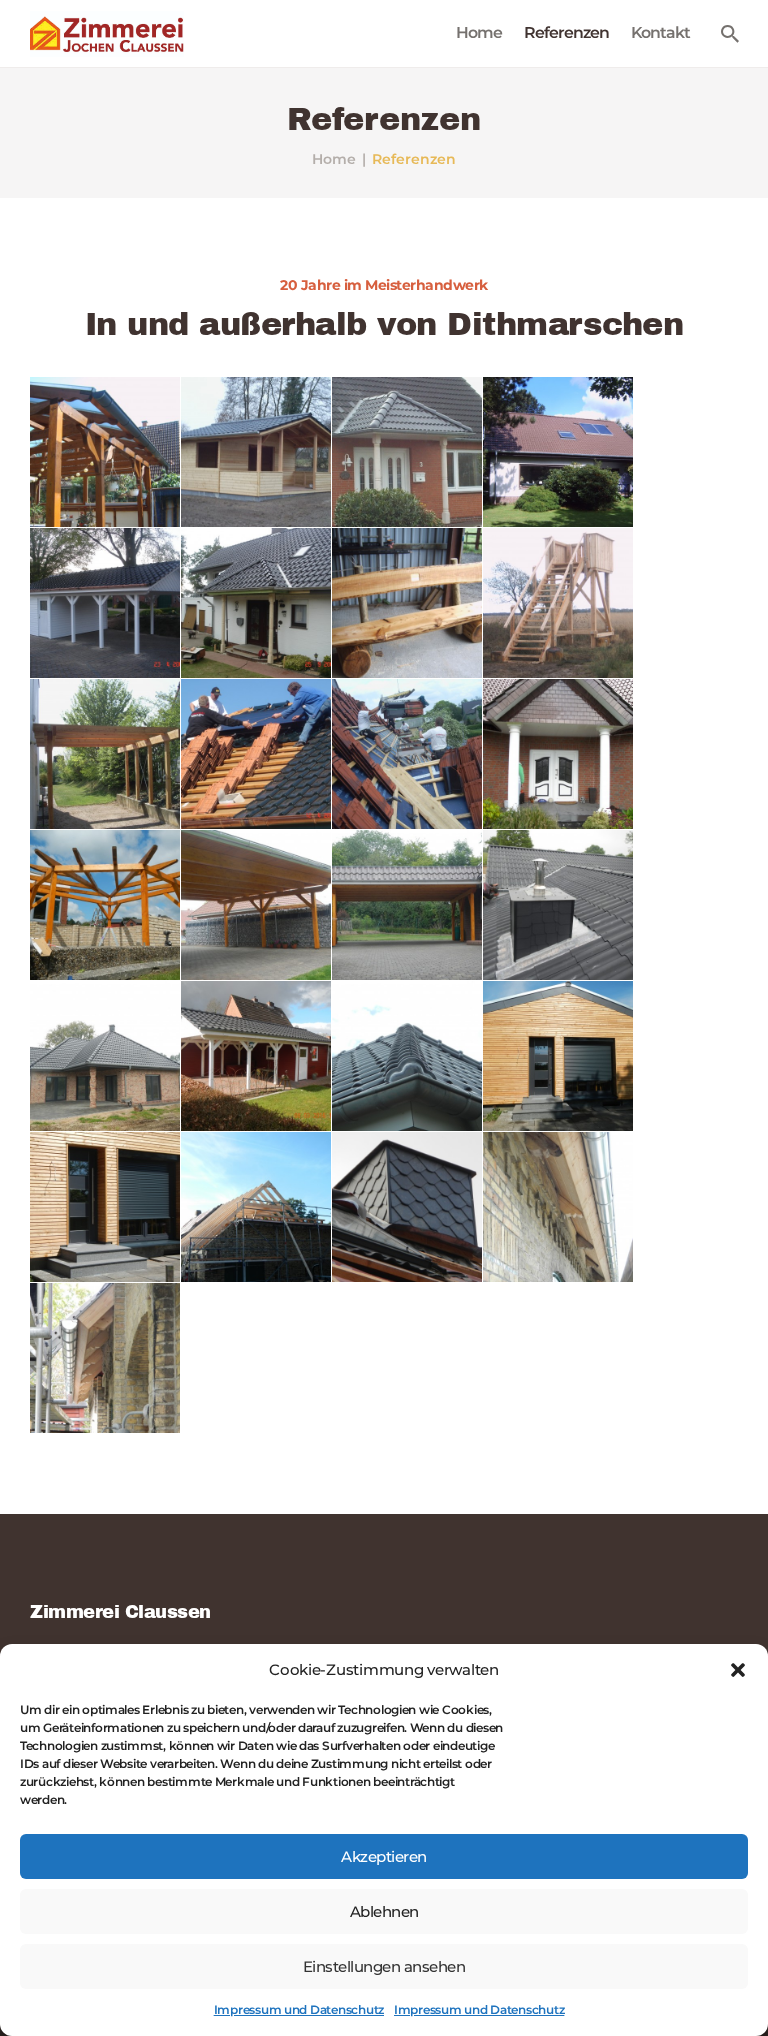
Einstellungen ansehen (384, 1966)
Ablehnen (384, 1911)
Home (334, 159)
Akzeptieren (384, 1856)
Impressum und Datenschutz (299, 2009)
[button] (738, 1670)
